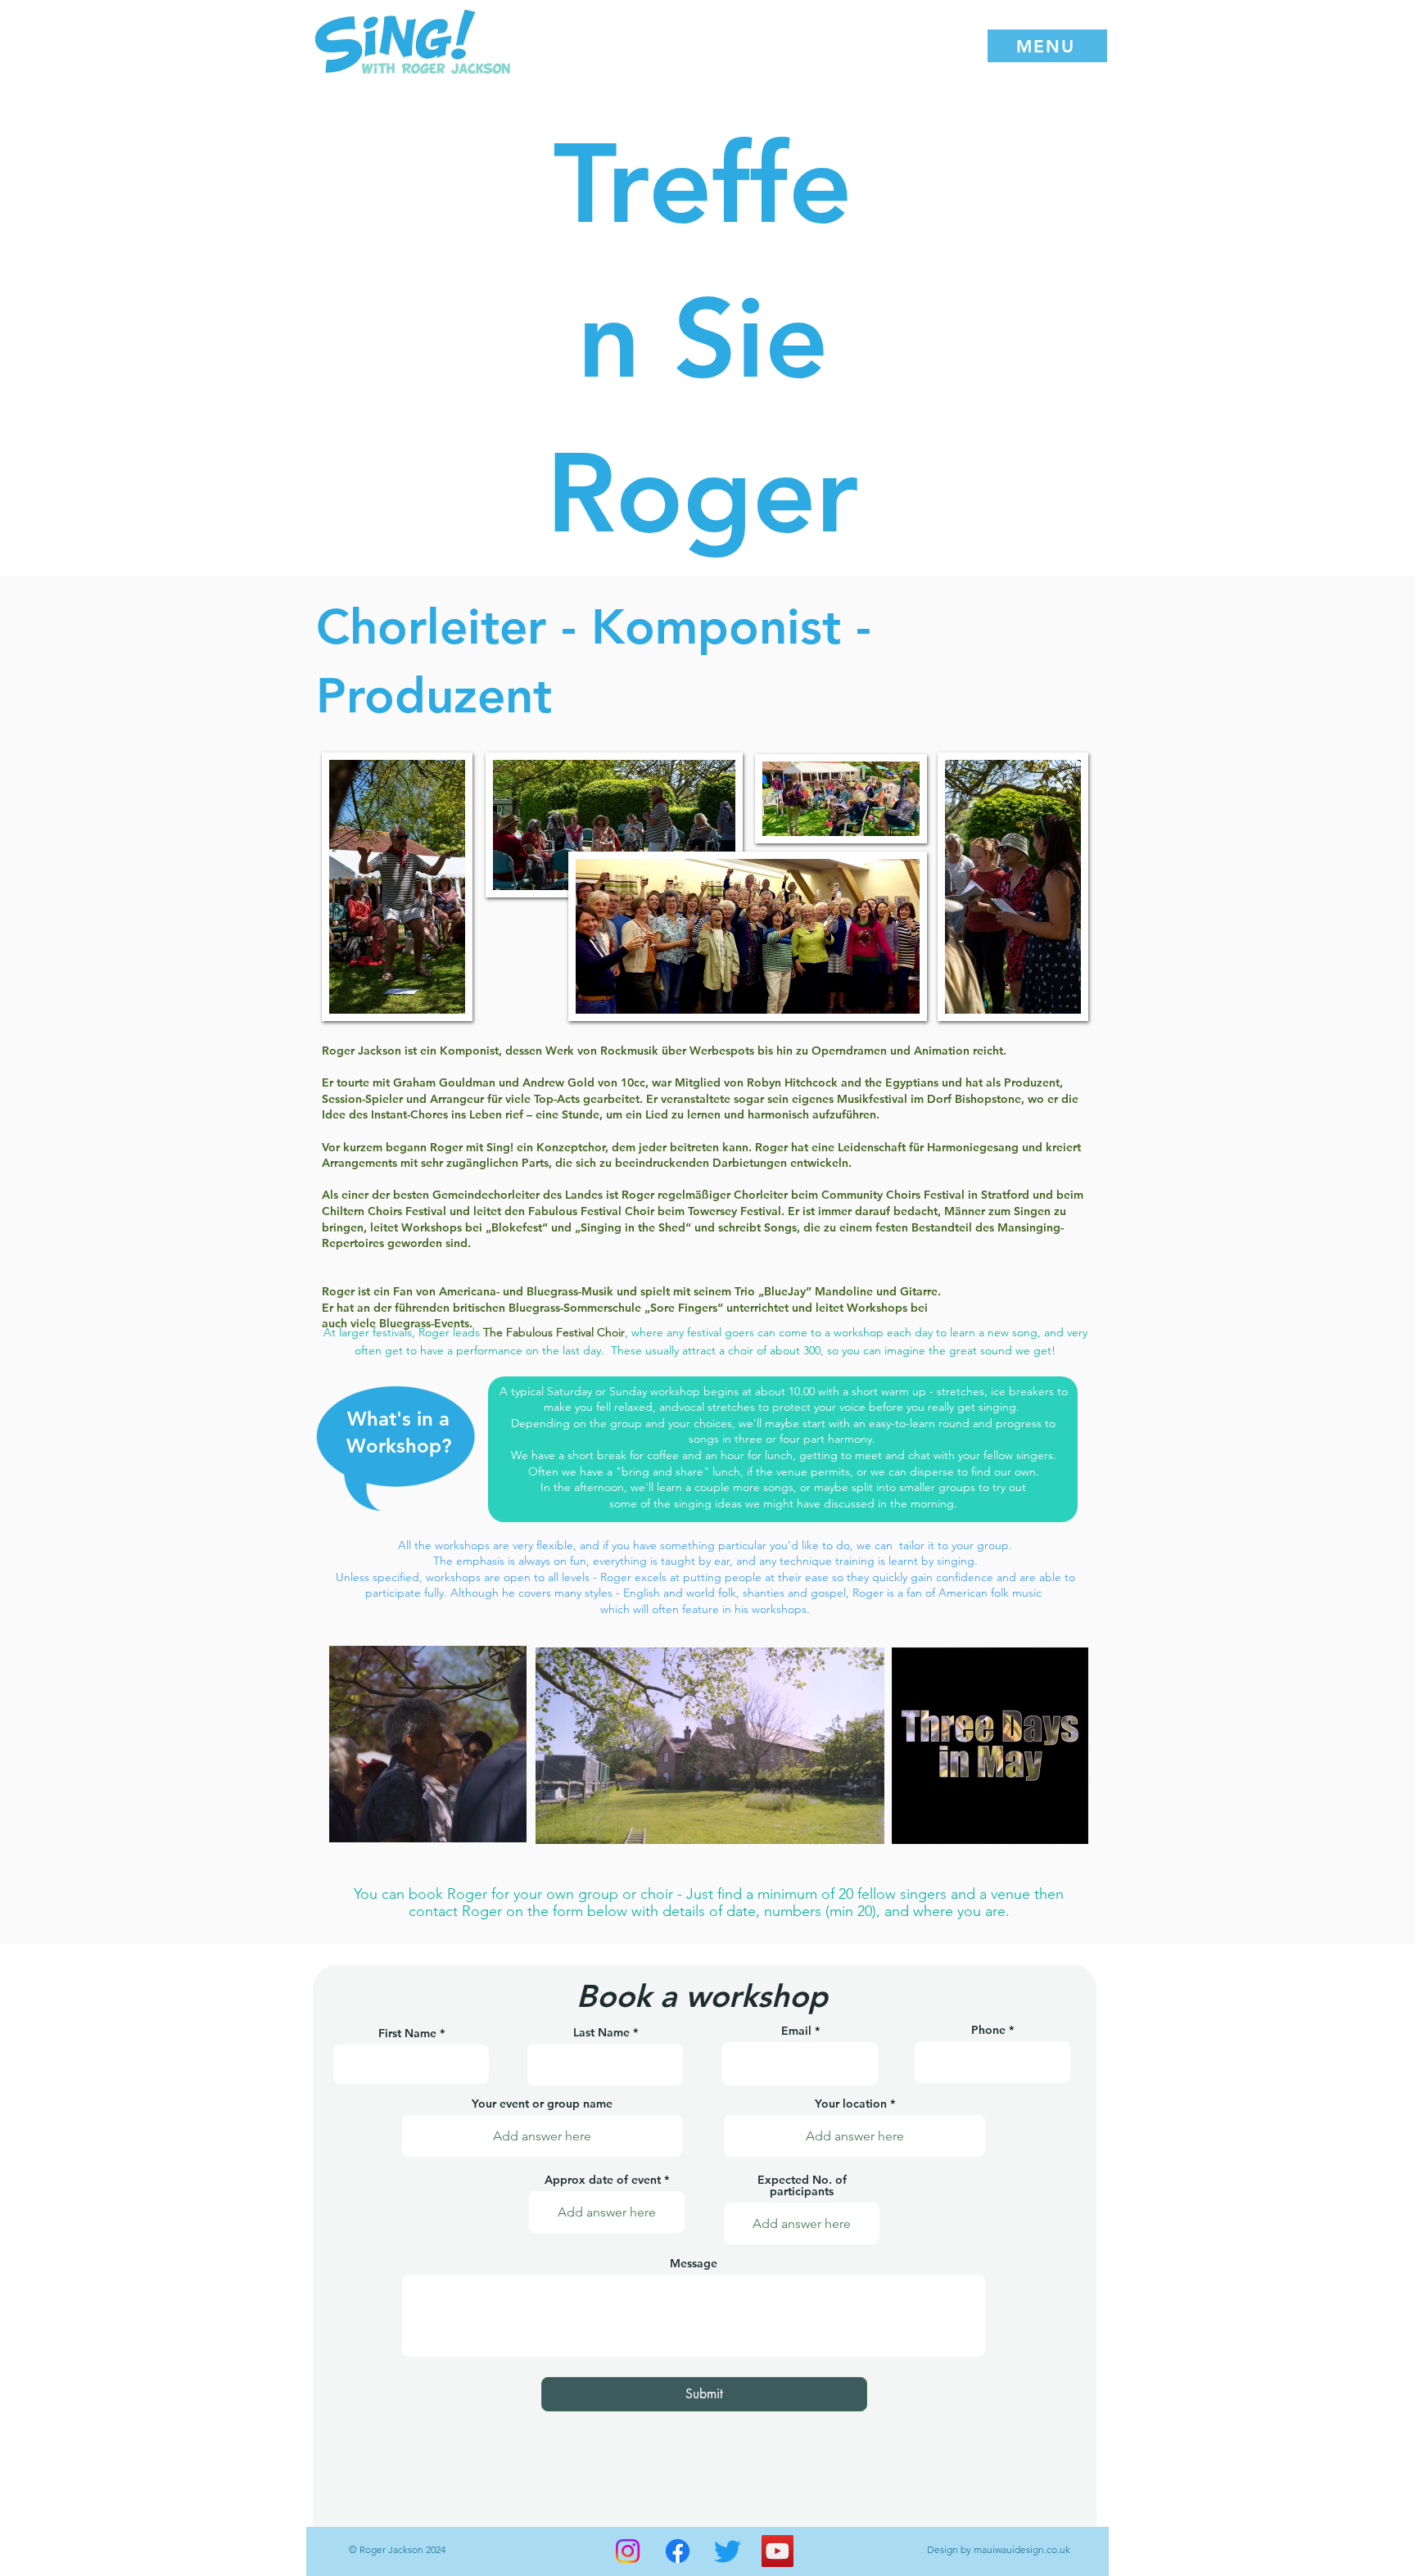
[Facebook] (678, 2551)
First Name (407, 2033)
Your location (851, 2104)
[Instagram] (628, 2551)
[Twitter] (728, 2551)
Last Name (601, 2032)
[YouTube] (778, 2551)
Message (694, 2263)
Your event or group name (542, 2104)
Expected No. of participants (802, 2185)
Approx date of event (603, 2180)
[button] (1047, 46)
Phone (988, 2030)
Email (796, 2031)
